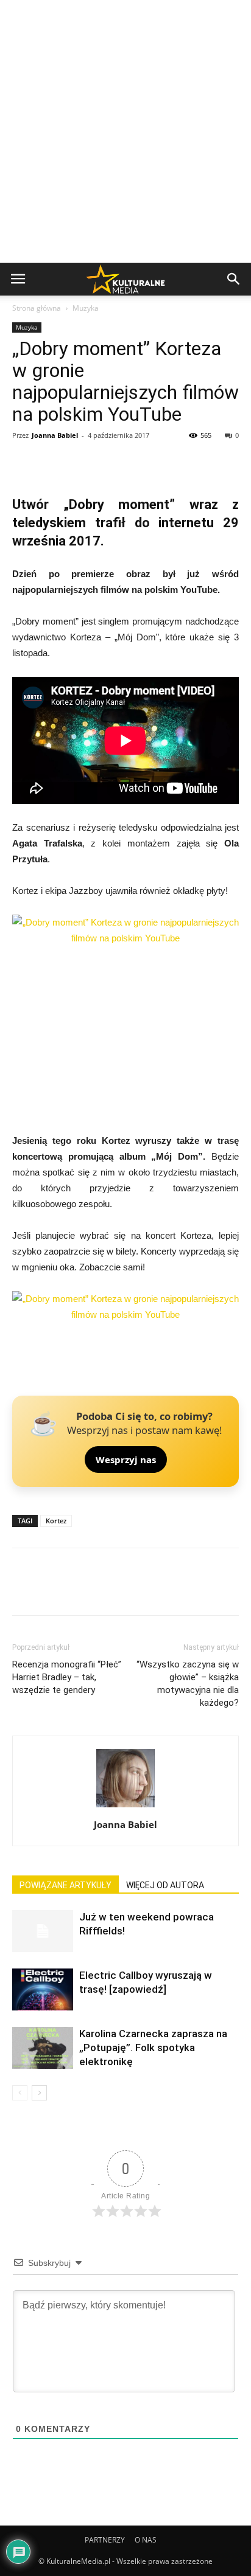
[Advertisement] (125, 131)
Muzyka (86, 308)
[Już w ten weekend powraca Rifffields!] (43, 1931)
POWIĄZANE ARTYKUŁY (65, 1885)
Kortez (56, 1521)
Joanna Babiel (55, 435)
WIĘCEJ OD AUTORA (165, 1885)
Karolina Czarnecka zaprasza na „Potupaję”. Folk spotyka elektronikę (153, 2048)
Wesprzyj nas (126, 1459)
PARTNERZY (105, 2540)
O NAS (146, 2540)
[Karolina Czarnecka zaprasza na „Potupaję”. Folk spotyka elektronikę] (43, 2048)
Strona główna (37, 308)
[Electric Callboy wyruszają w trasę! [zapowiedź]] (43, 1989)
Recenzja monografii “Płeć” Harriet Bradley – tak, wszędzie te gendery (67, 1677)
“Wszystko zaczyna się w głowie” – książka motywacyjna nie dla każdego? (188, 1684)
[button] (234, 279)
